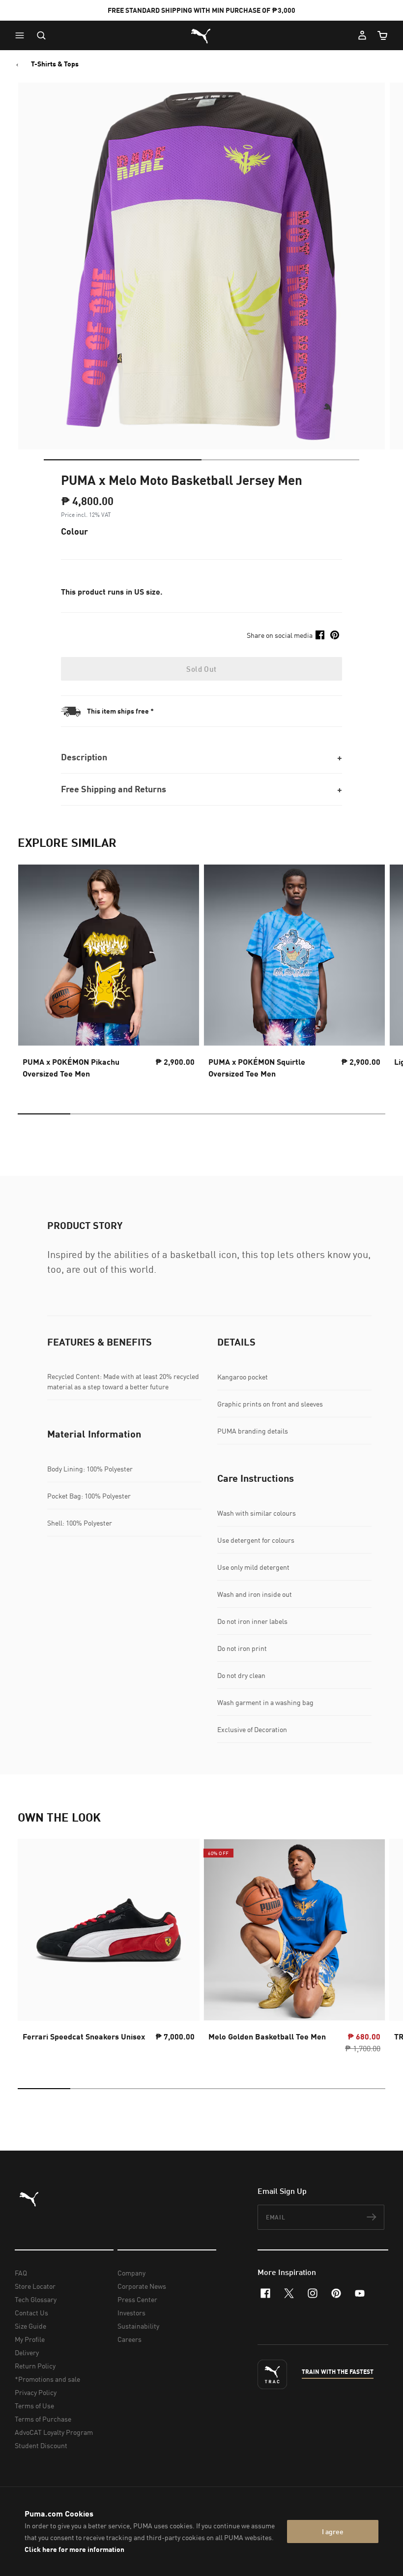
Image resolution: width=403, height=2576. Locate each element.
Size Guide (30, 2326)
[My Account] (362, 35)
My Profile (30, 2339)
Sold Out (201, 669)
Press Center (137, 2299)
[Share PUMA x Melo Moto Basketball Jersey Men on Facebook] (320, 635)
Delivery (27, 2352)
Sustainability (138, 2326)
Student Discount (41, 2445)
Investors (131, 2313)
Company (131, 2273)
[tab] (123, 460)
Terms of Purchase (43, 2419)
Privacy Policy (36, 2392)
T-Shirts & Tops (55, 64)
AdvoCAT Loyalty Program (54, 2432)
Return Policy (35, 2366)
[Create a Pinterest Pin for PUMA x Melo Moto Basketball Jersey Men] (335, 635)
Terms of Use (34, 2406)
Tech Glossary (36, 2299)
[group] (109, 974)
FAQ (21, 2273)
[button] (22, 35)
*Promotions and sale (47, 2379)
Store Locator (35, 2286)
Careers (130, 2339)
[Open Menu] (22, 35)
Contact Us (31, 2313)
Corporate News (142, 2286)
